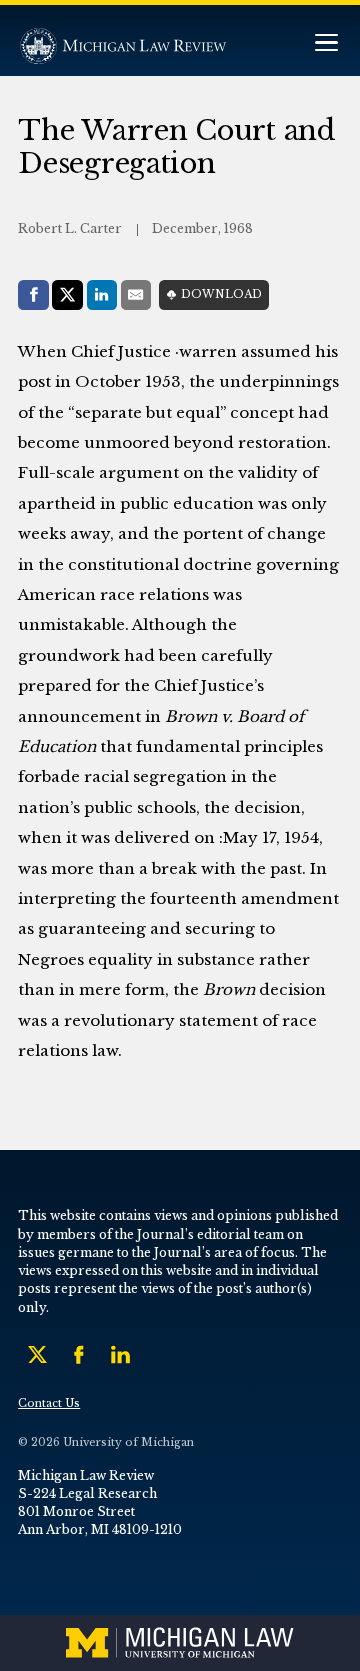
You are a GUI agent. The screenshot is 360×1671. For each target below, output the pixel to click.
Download (221, 294)
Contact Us (49, 1403)
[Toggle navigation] (326, 44)
